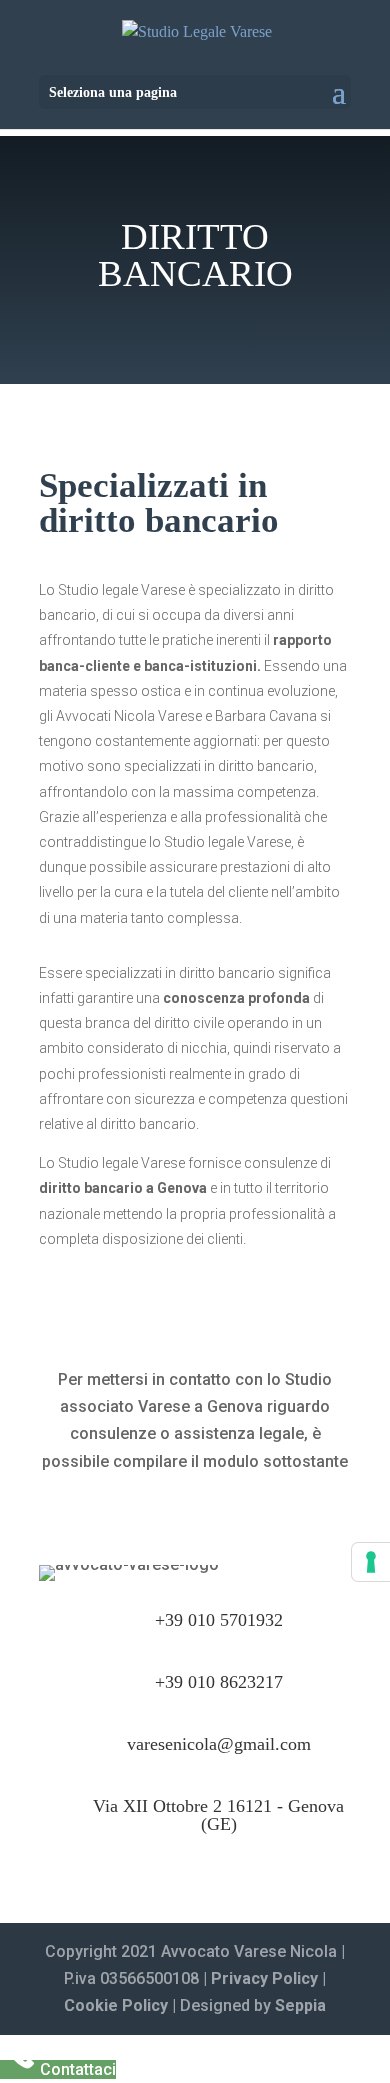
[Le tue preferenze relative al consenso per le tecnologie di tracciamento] (371, 1562)
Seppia (300, 2005)
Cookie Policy (116, 2005)
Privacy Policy (264, 1978)
